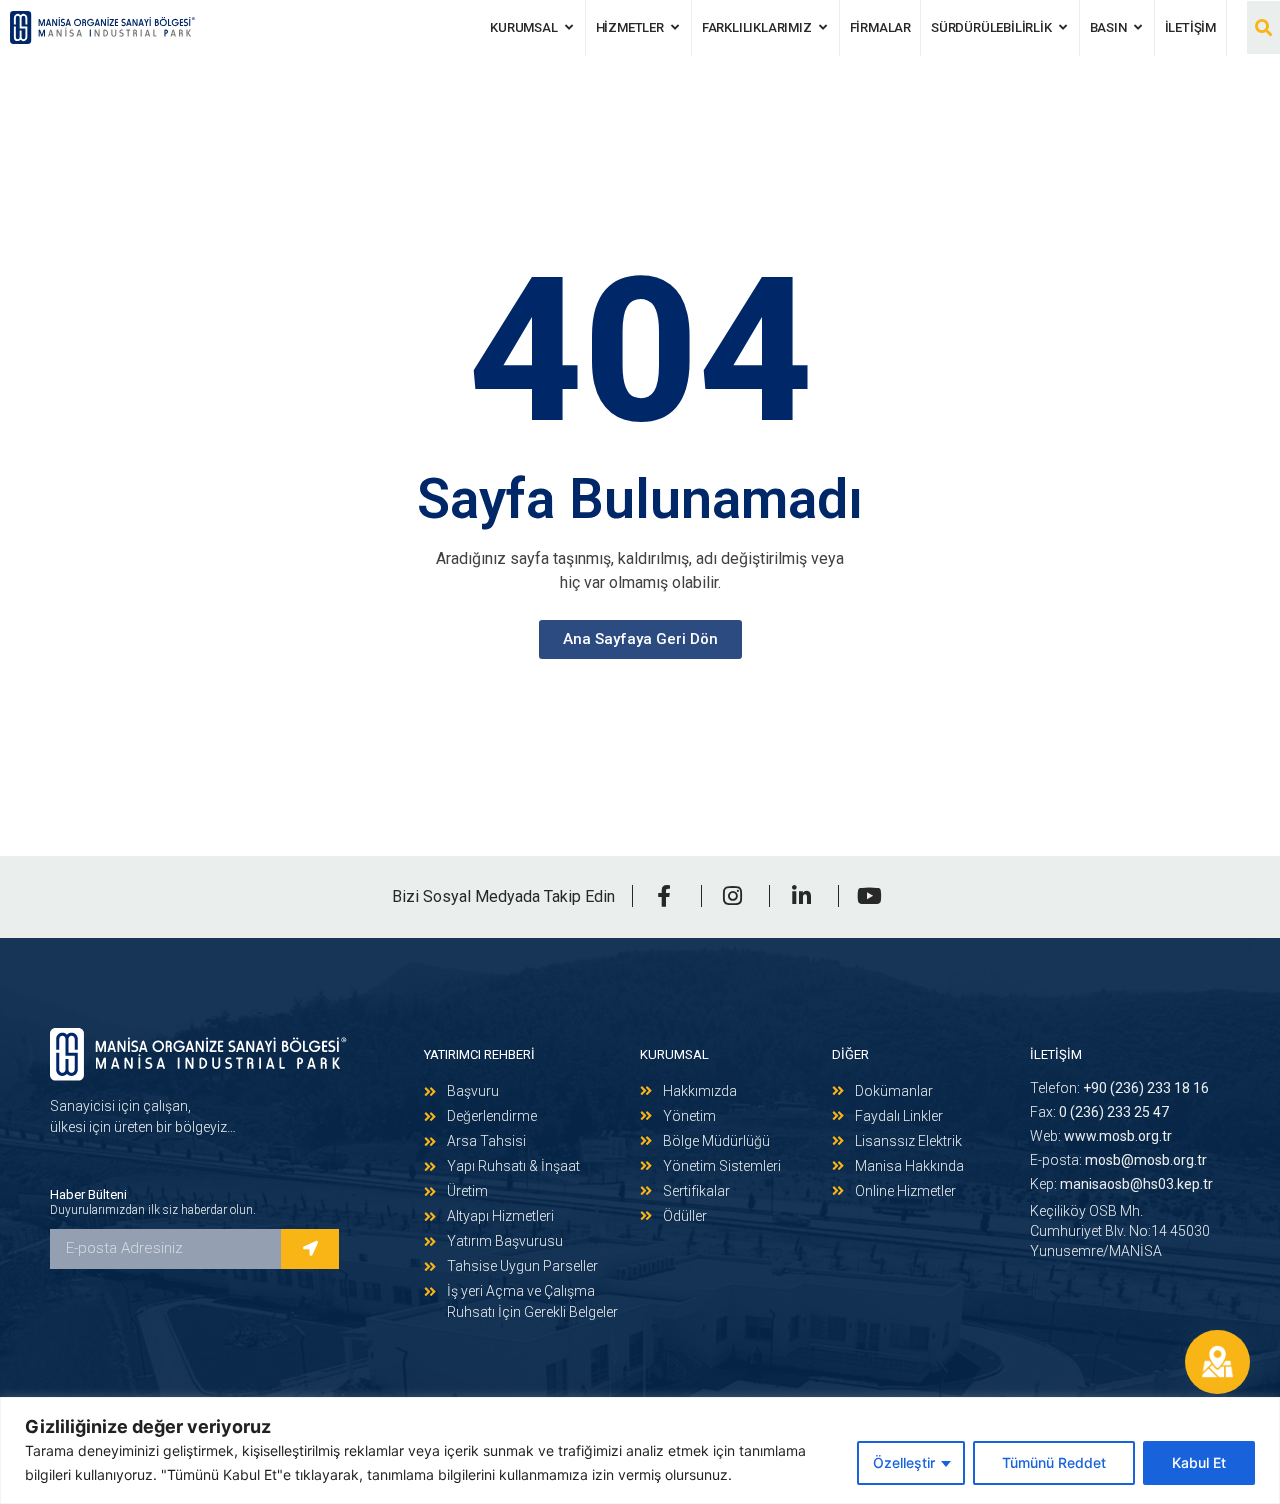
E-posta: (1118, 1160)
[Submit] (310, 1249)
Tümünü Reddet (1054, 1462)
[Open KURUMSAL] (569, 28)
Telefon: (1119, 1088)
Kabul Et (1199, 1462)
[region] (640, 1450)
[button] (1263, 27)
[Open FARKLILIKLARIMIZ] (823, 28)
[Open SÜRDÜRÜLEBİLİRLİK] (1063, 28)
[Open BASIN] (1138, 28)
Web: (1101, 1136)
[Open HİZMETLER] (675, 28)
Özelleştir (904, 1462)
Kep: (1121, 1184)
